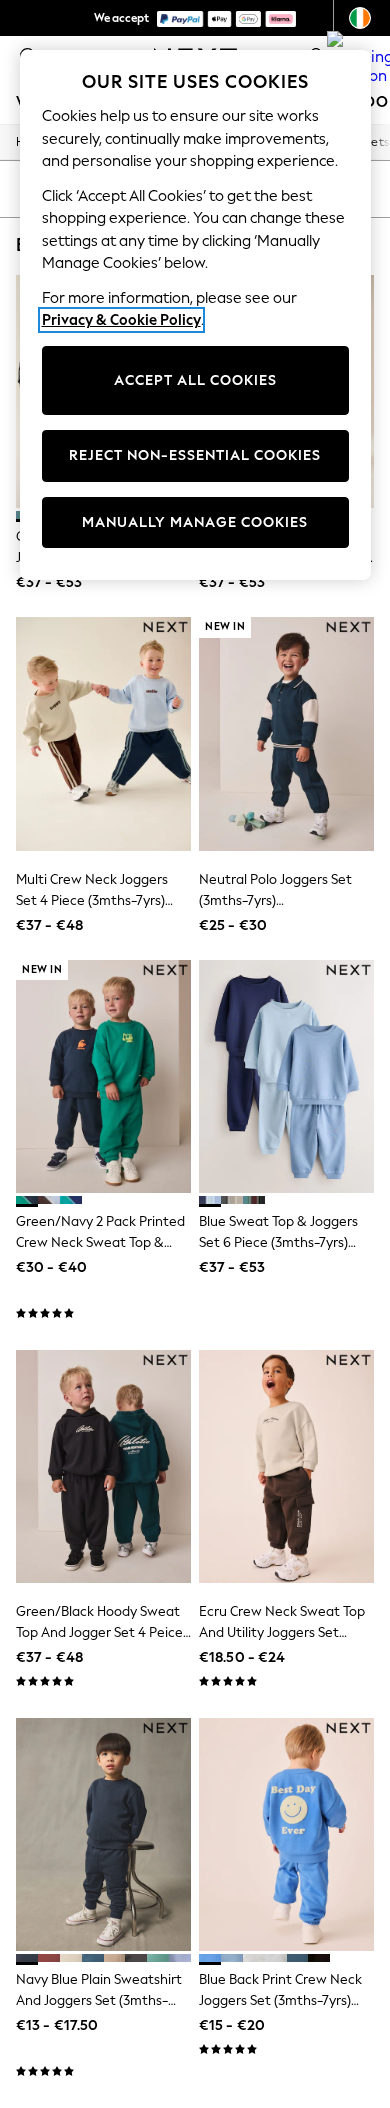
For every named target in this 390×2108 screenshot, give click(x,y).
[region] (195, 315)
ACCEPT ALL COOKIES (195, 380)
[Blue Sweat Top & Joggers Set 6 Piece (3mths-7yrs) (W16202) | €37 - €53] (286, 1076)
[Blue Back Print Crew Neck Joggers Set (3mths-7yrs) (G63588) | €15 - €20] (286, 1834)
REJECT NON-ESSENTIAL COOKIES (195, 455)
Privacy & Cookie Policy (121, 320)
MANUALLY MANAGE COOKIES (195, 522)
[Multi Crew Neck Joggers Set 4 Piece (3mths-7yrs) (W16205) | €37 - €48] (103, 733)
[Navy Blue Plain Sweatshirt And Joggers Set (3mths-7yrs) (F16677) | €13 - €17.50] (103, 1834)
